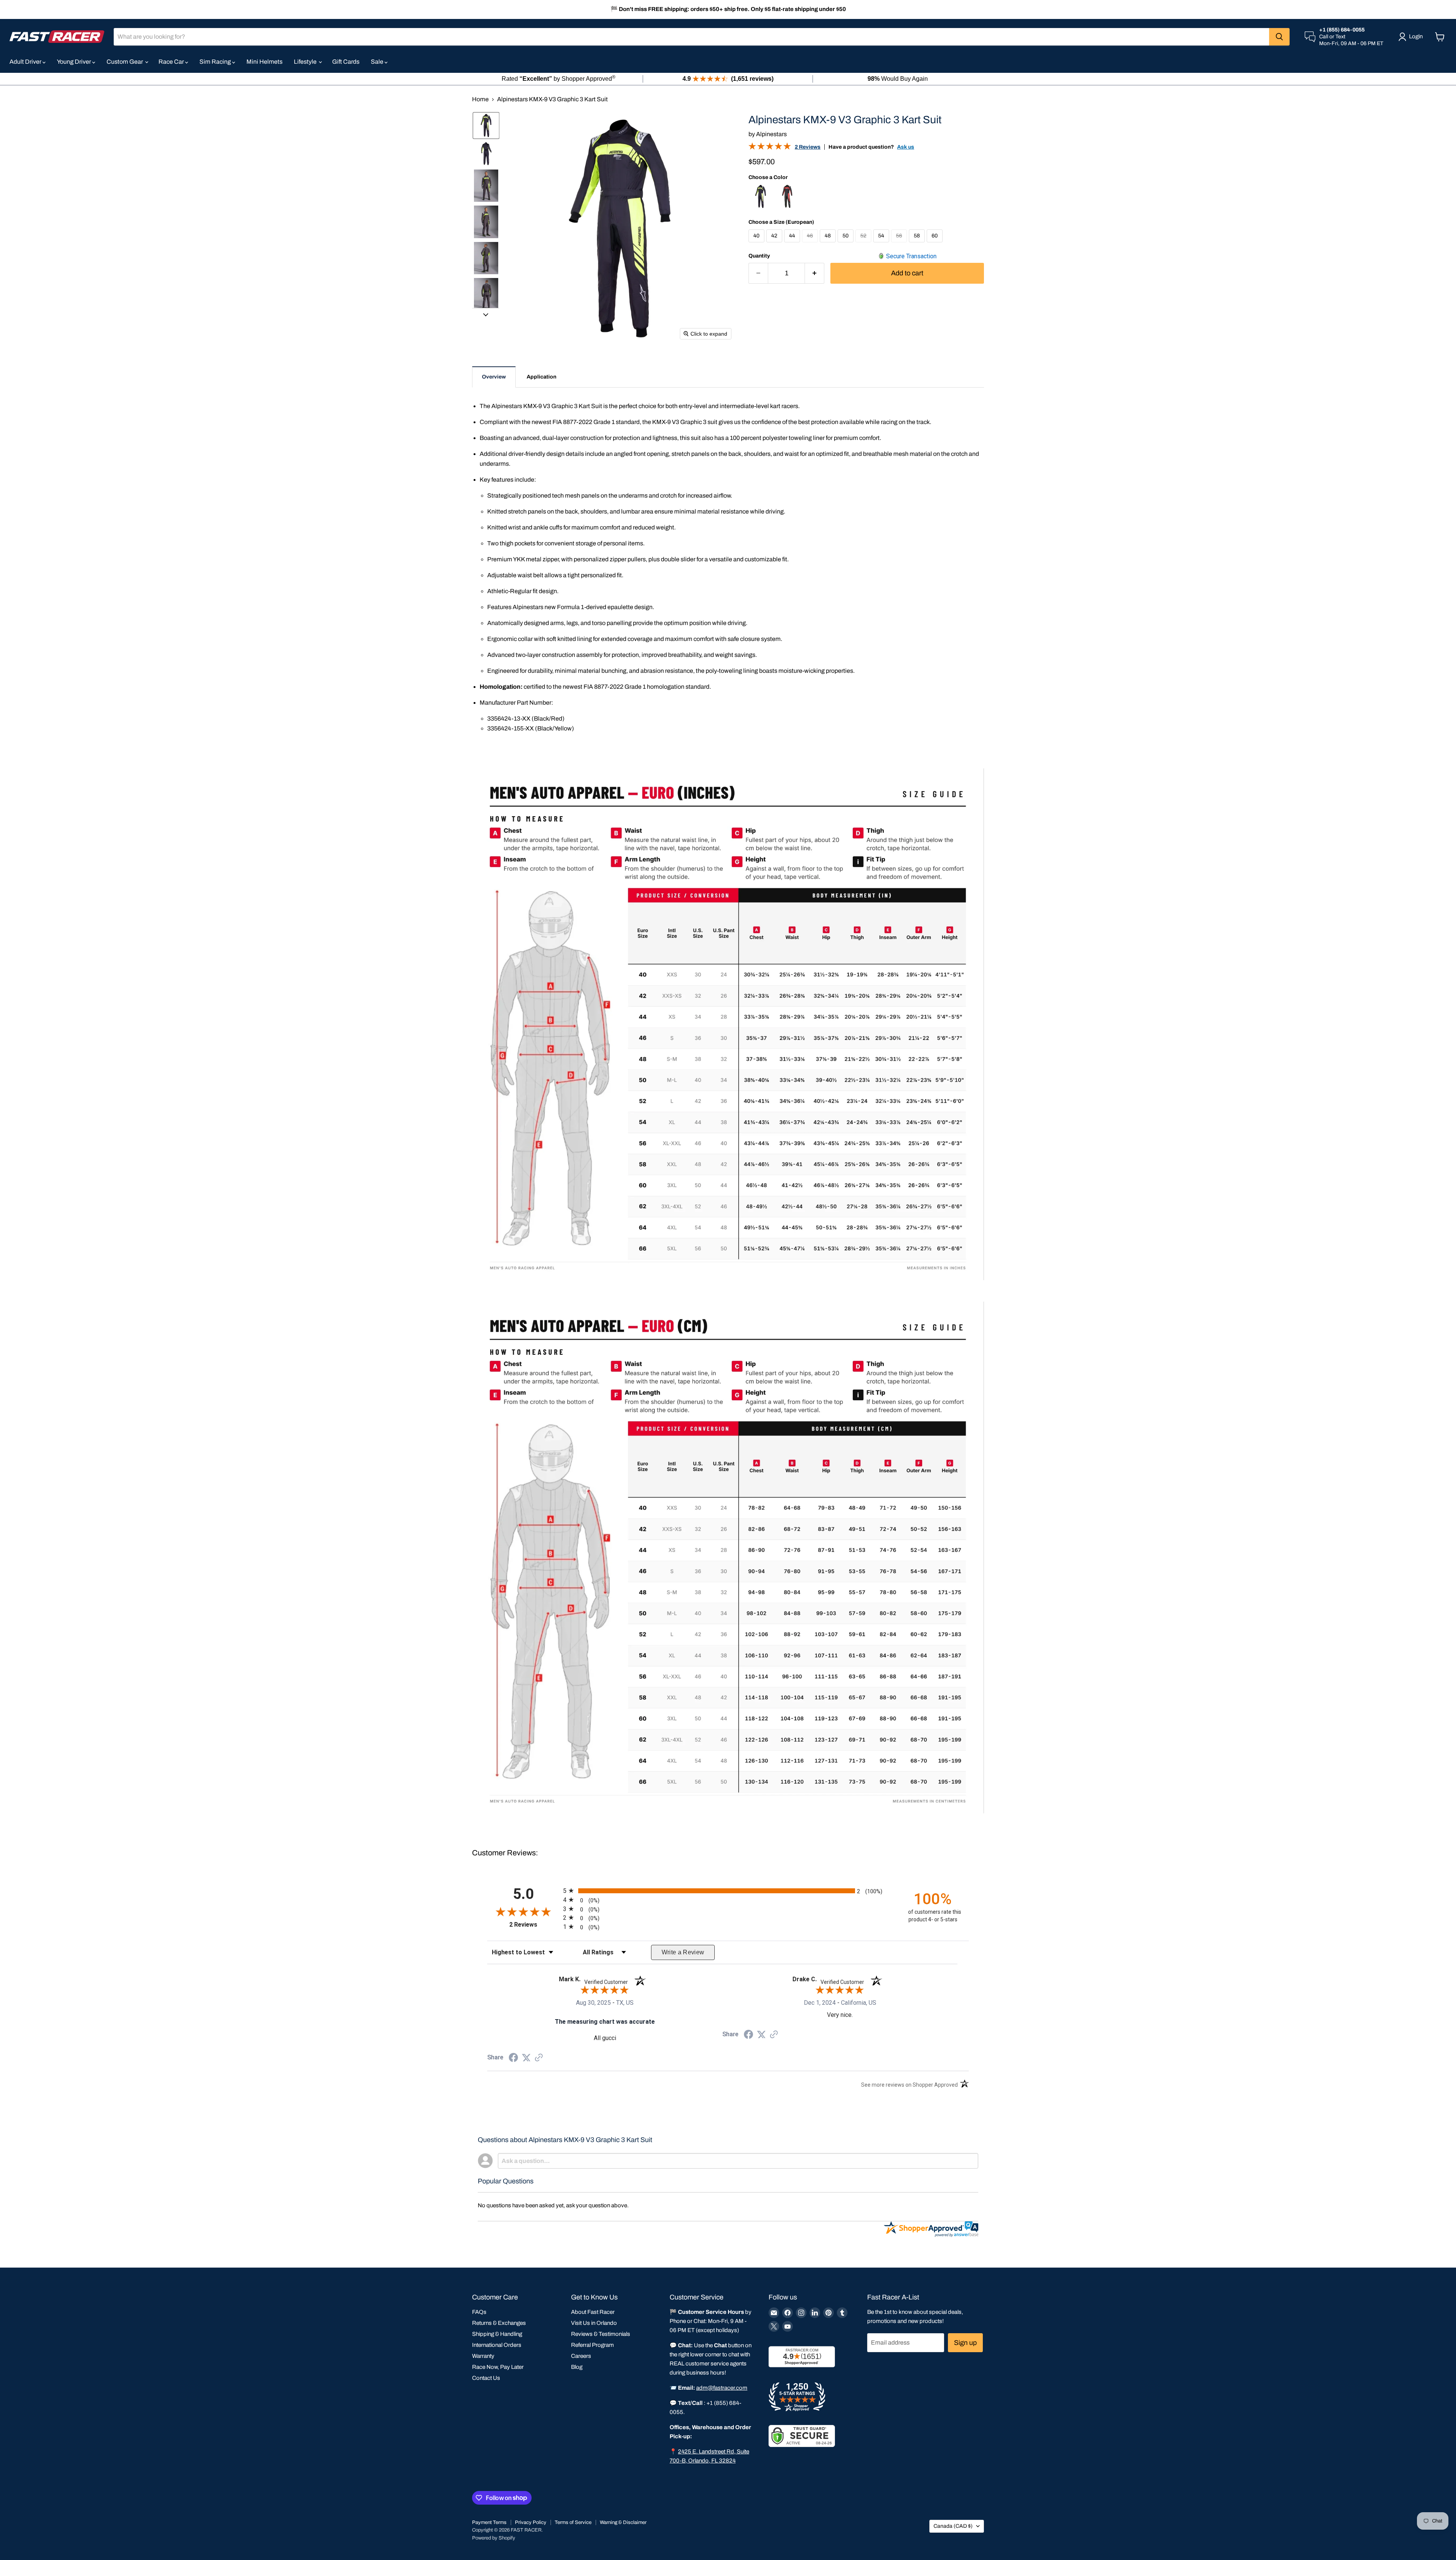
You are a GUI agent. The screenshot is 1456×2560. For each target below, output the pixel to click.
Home (480, 99)
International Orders (497, 2345)
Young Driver (75, 62)
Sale (378, 62)
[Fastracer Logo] (57, 37)
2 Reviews (808, 147)
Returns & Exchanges (499, 2323)
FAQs (479, 2312)
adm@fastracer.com (722, 2388)
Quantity (759, 256)
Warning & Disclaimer (623, 2522)
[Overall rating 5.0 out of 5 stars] (770, 148)
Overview (494, 377)
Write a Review (683, 1952)
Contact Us (486, 2378)
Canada (953, 2526)
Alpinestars (771, 134)
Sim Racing (216, 62)
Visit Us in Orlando (594, 2323)
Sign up (965, 2343)
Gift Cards (346, 62)
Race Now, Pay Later (498, 2367)
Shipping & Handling (497, 2334)
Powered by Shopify (494, 2538)
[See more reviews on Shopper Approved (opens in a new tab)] (539, 2058)
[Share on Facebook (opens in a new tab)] (513, 2058)
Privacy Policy (531, 2522)
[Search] (1279, 37)
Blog (577, 2367)
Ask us (906, 147)
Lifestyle (306, 62)
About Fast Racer (593, 2312)
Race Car (172, 62)
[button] (486, 126)
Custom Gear (125, 62)
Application (541, 377)
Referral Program (592, 2345)
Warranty (483, 2356)
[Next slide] (486, 314)
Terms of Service (573, 2522)
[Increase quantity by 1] (815, 273)
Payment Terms (489, 2522)
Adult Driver (26, 62)
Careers (581, 2356)
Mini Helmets (264, 62)
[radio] (728, 1891)
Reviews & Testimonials (601, 2334)
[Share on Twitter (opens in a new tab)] (526, 2058)
